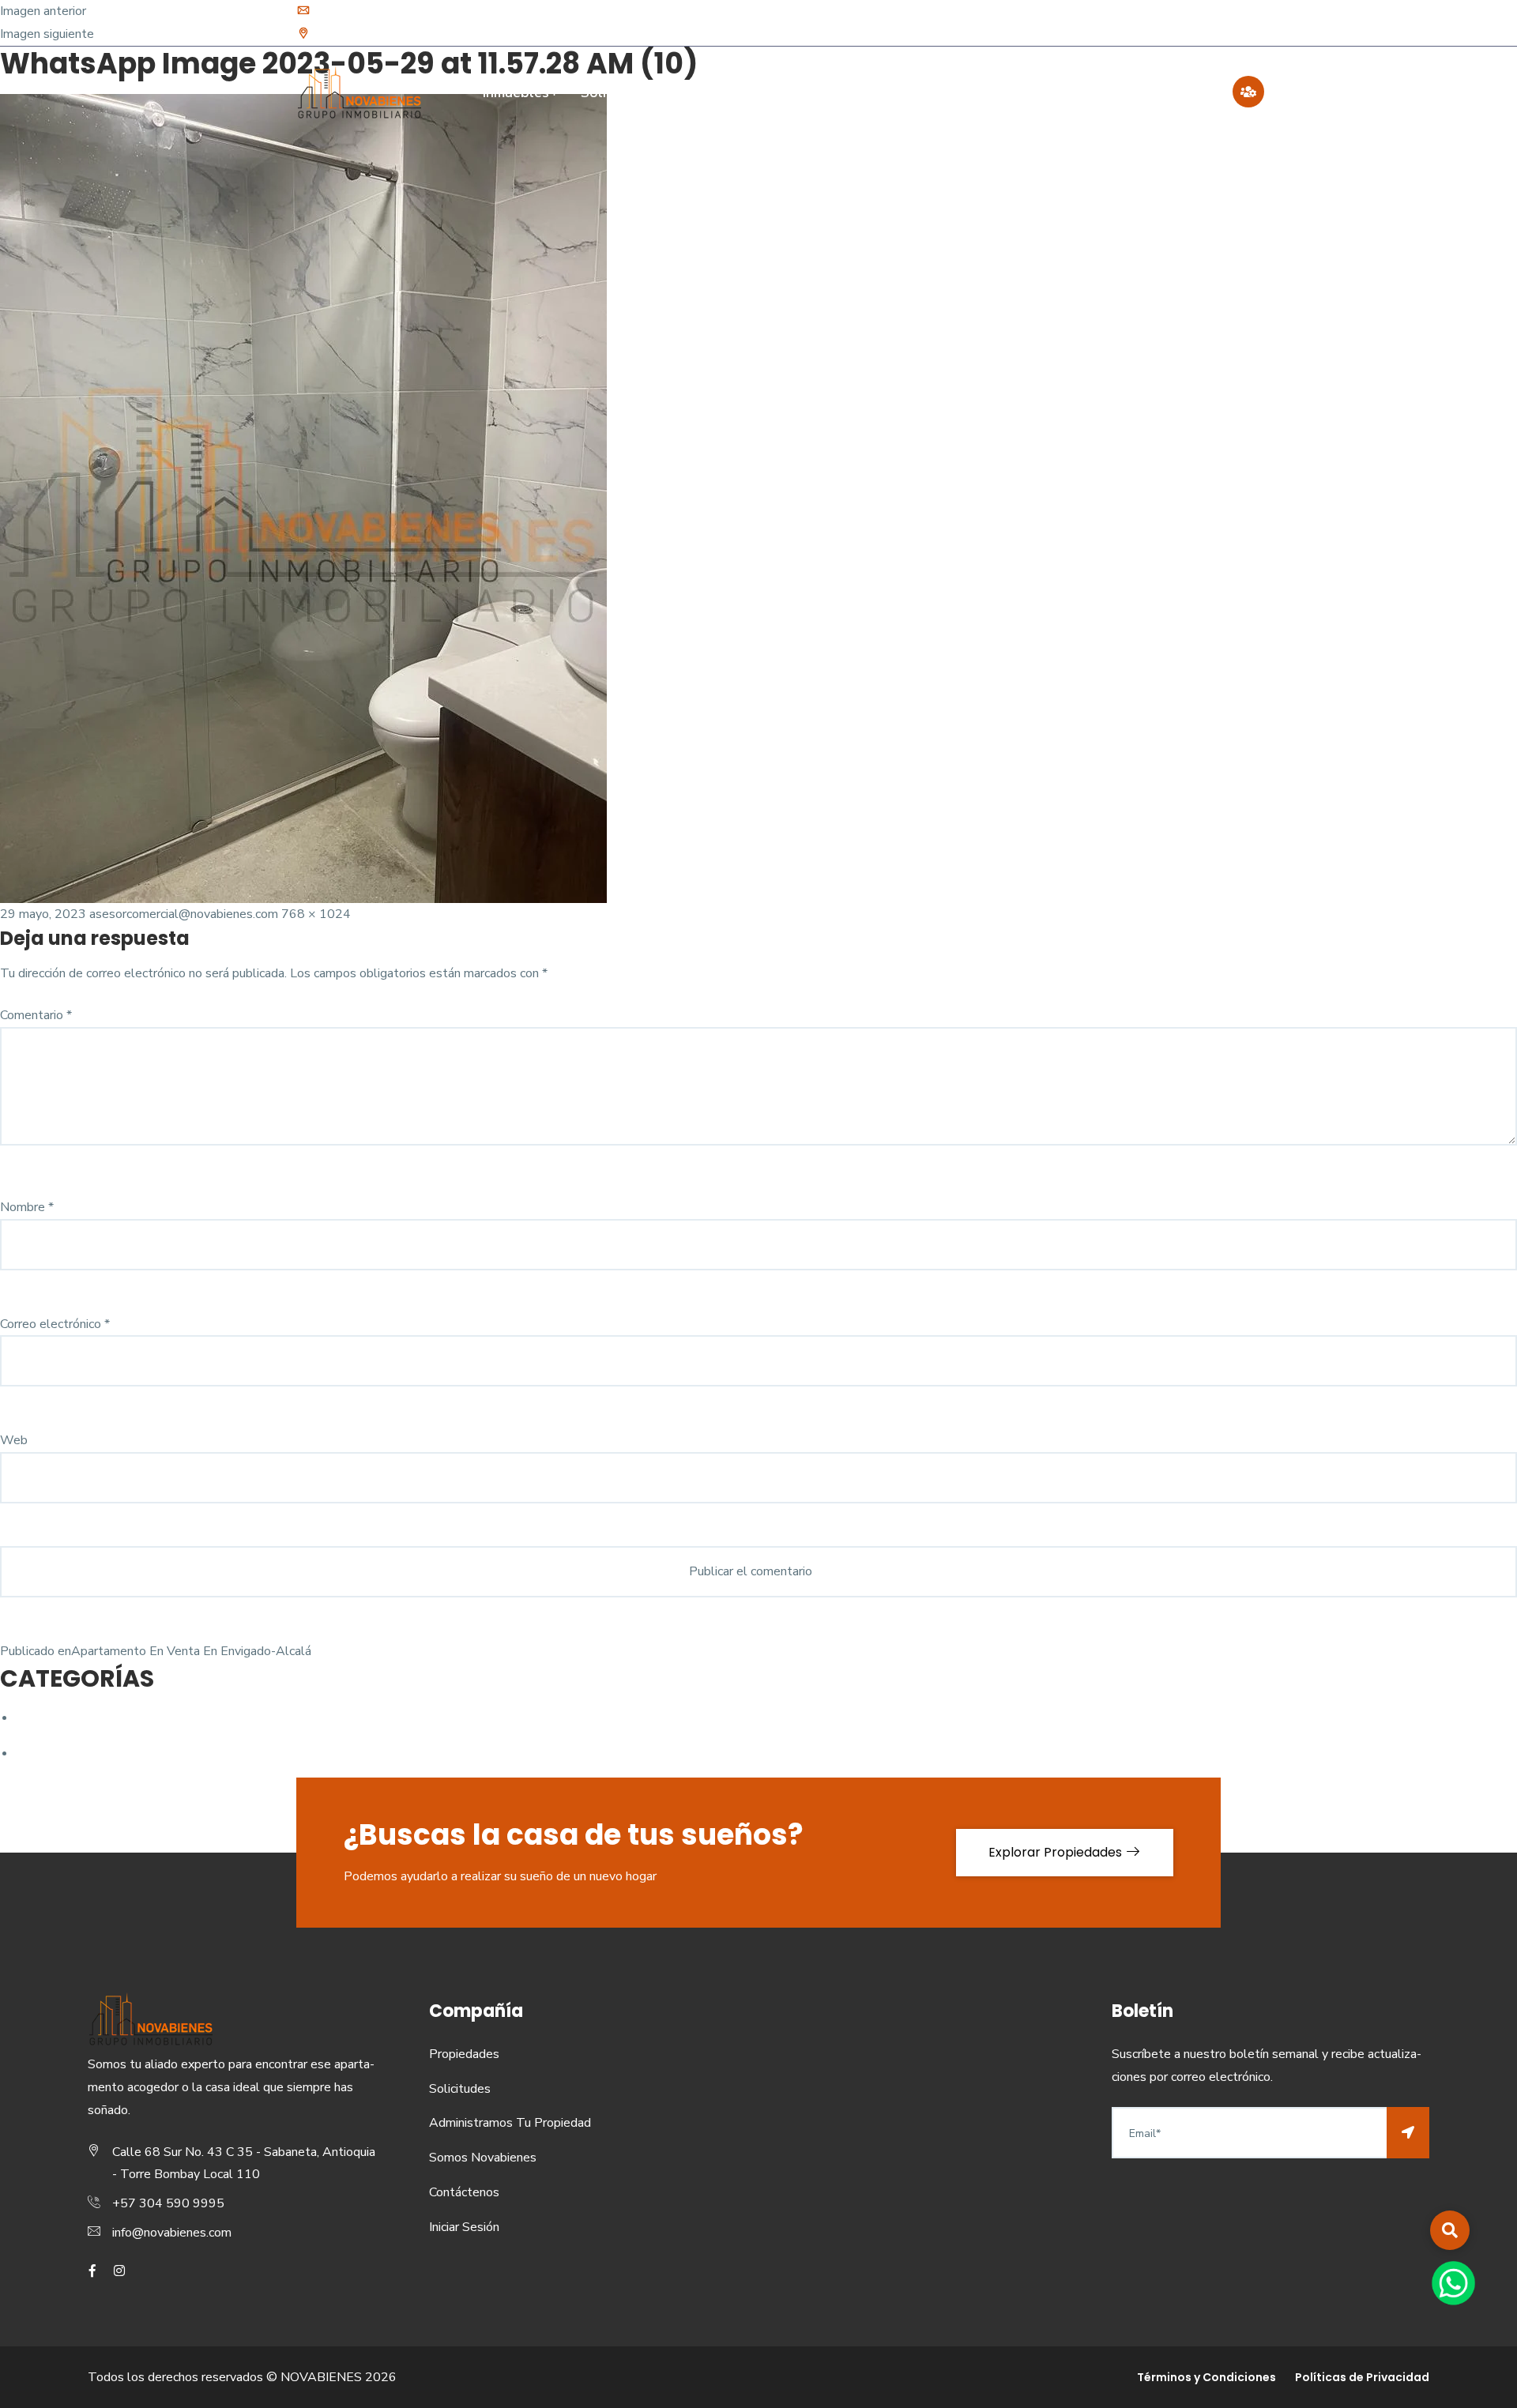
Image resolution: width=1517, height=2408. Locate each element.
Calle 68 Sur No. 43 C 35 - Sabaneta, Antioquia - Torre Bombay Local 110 (512, 34)
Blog (1081, 92)
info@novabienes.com (374, 11)
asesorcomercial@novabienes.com (184, 914)
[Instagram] (1214, 23)
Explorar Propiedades (1057, 1852)
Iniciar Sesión (464, 2227)
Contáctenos (1171, 92)
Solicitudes (617, 92)
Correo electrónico (55, 1324)
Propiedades (464, 2054)
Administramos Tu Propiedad (781, 92)
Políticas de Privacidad (1362, 2377)
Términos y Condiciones (1206, 2377)
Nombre (27, 1207)
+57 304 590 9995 (168, 2203)
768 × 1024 (316, 914)
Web (14, 1440)
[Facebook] (1193, 23)
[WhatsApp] (1453, 2282)
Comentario (36, 1015)
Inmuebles (516, 92)
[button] (1450, 2230)
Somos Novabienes (971, 92)
